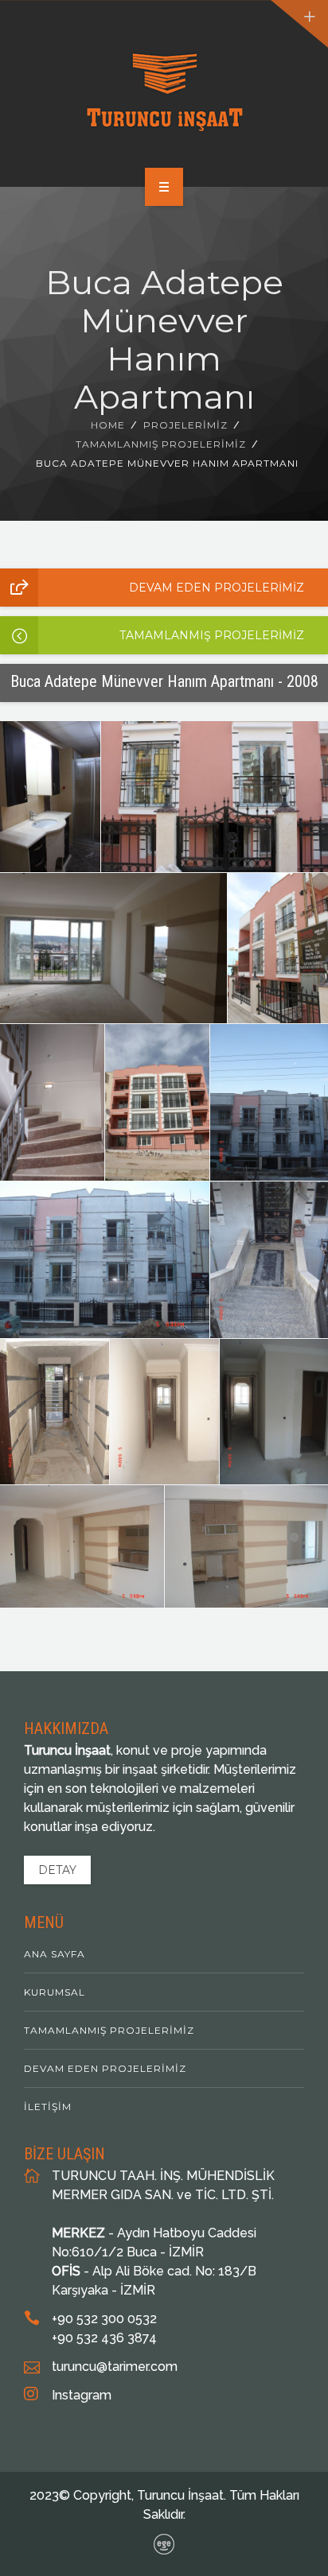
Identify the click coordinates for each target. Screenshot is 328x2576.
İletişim (48, 2107)
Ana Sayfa (55, 1954)
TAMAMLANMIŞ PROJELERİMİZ (212, 635)
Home (108, 425)
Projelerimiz (185, 425)
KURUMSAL (55, 1992)
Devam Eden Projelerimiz (217, 588)
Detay (57, 1870)
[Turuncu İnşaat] (164, 91)
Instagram (82, 2395)
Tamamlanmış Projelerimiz (161, 444)
